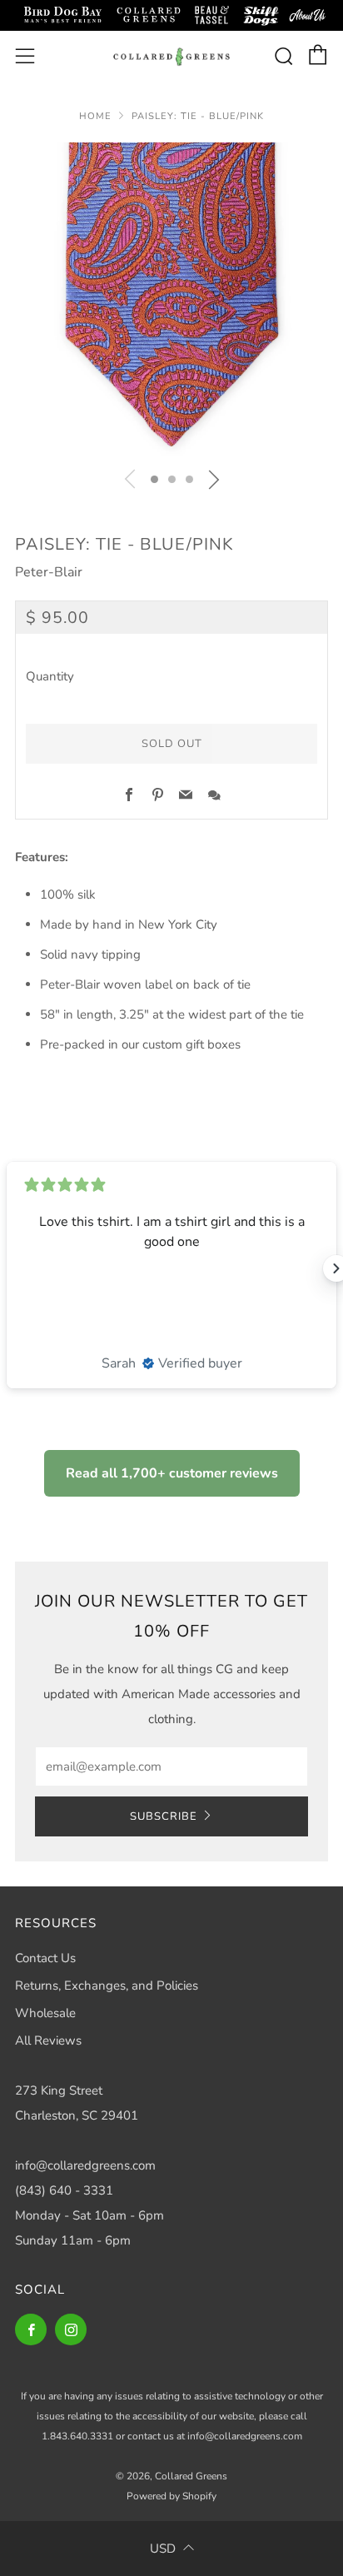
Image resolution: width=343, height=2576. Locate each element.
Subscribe (164, 1816)
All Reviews (48, 2040)
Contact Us (45, 1958)
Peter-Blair (49, 572)
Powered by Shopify (171, 2496)
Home (95, 116)
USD (163, 2549)
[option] (171, 299)
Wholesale (45, 2013)
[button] (154, 479)
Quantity (50, 676)
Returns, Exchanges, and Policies (107, 1986)
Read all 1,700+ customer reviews (172, 1473)
